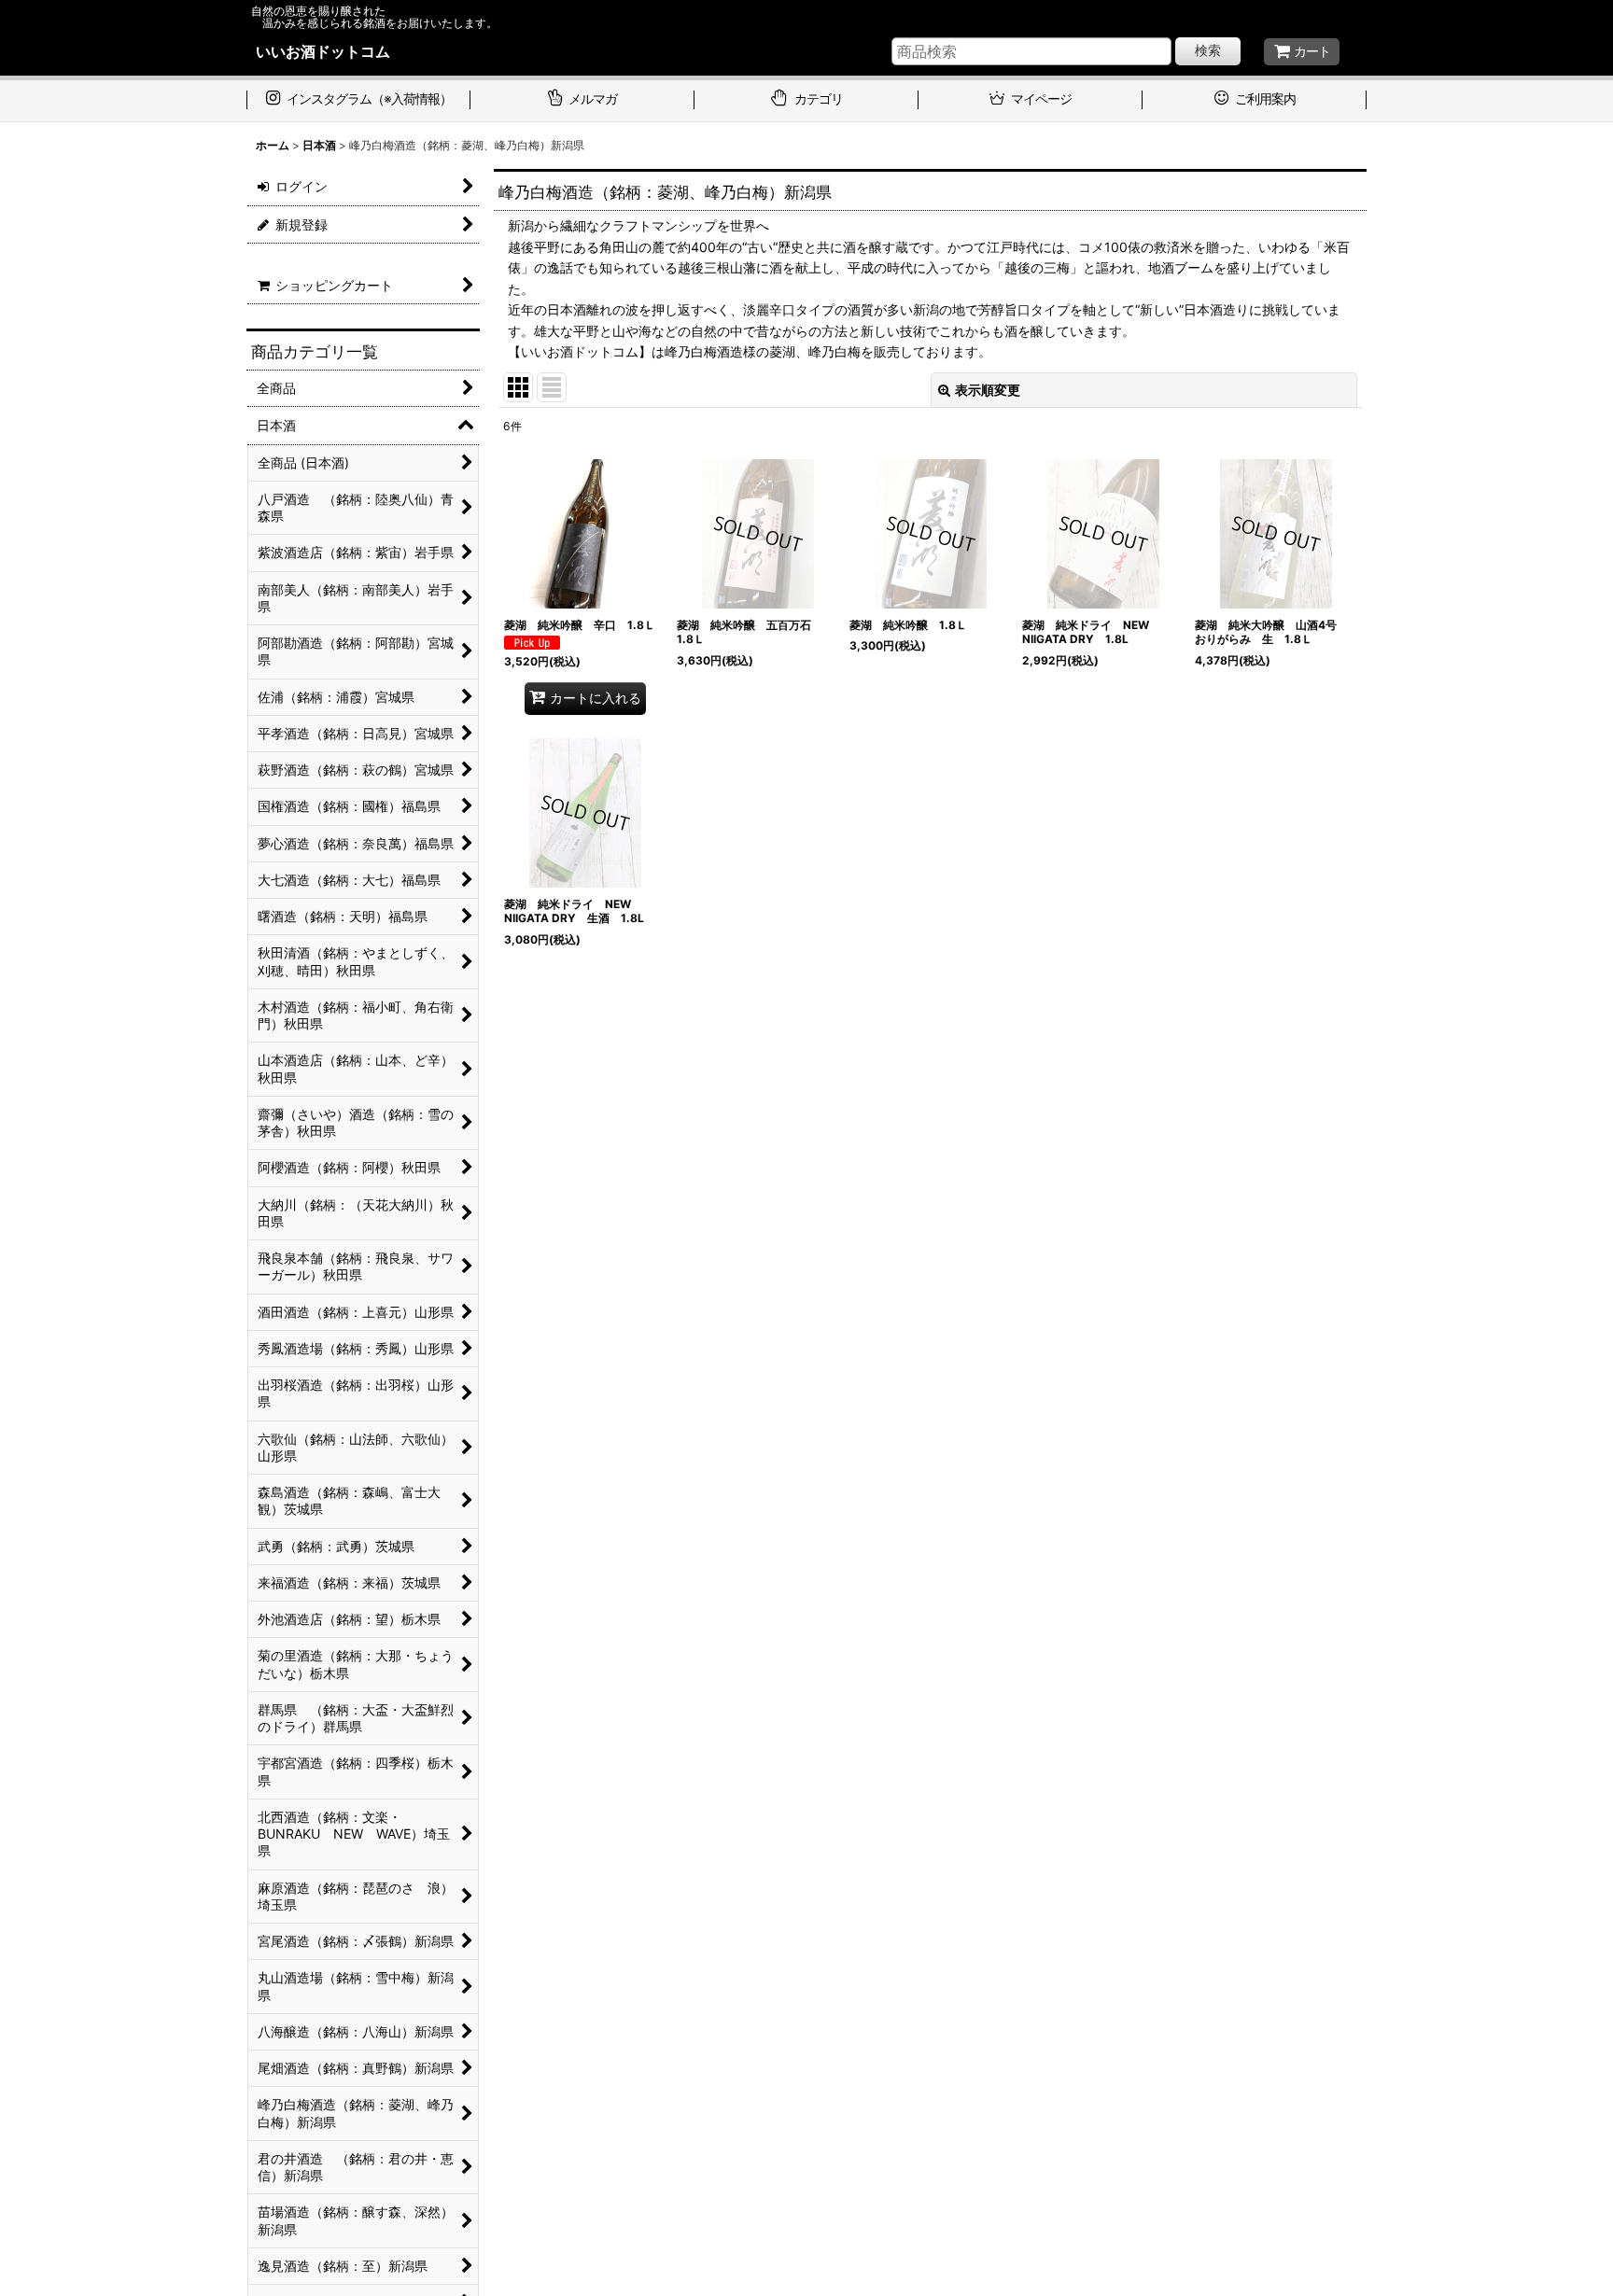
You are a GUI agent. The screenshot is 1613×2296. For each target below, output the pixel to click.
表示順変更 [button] (988, 390)
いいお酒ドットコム (323, 51)
